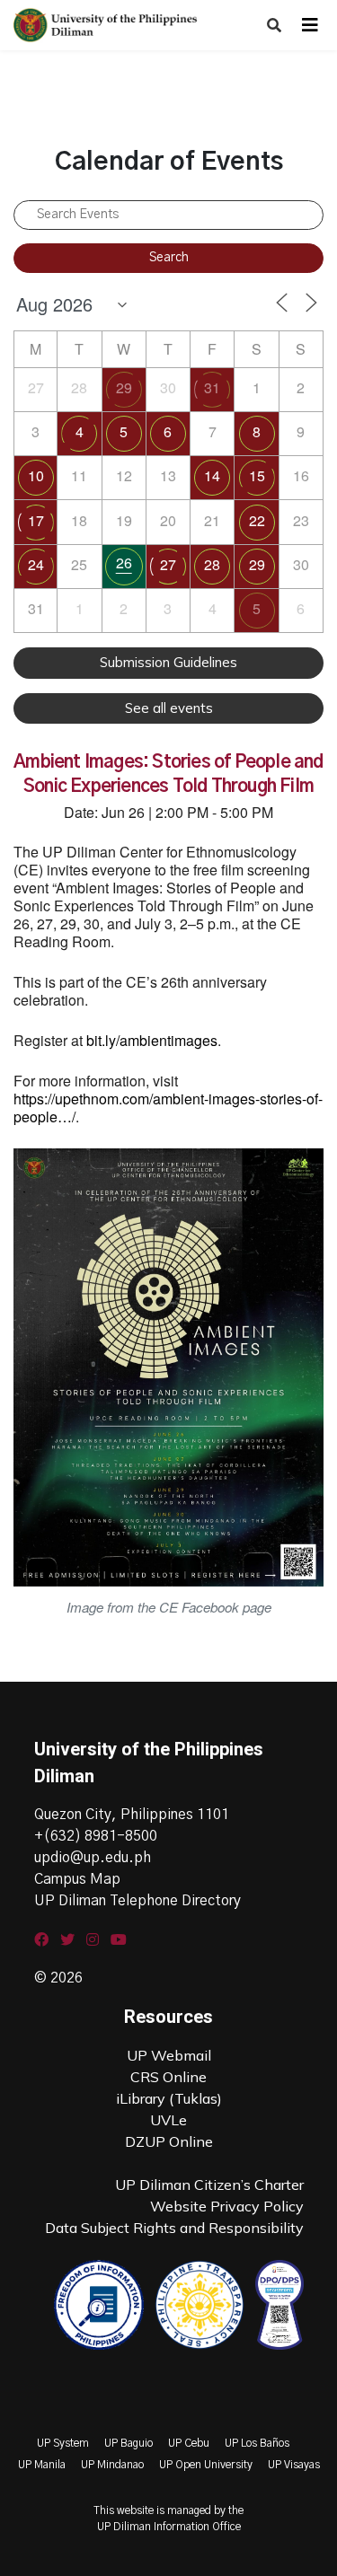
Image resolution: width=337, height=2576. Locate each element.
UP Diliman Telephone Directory (137, 1901)
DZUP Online (169, 2141)
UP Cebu (189, 2443)
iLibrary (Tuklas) (169, 2098)
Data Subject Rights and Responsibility (174, 2228)
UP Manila (42, 2465)
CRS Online (168, 2077)
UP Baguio (129, 2443)
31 (212, 387)
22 (257, 520)
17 (36, 520)
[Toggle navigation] (310, 25)
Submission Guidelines (168, 662)
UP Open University (206, 2465)
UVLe (168, 2120)
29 (124, 387)
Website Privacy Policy (227, 2206)
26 (124, 563)
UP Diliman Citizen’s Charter (209, 2185)
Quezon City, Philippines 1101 (132, 1815)
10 (36, 475)
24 (36, 564)
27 (168, 564)
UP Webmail (169, 2055)
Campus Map (77, 1879)
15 (257, 475)
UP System (63, 2443)
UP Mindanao (112, 2465)
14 (212, 475)
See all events (169, 708)
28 (212, 564)
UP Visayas (294, 2465)
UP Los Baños (257, 2443)
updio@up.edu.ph (93, 1858)
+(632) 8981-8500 (96, 1836)
